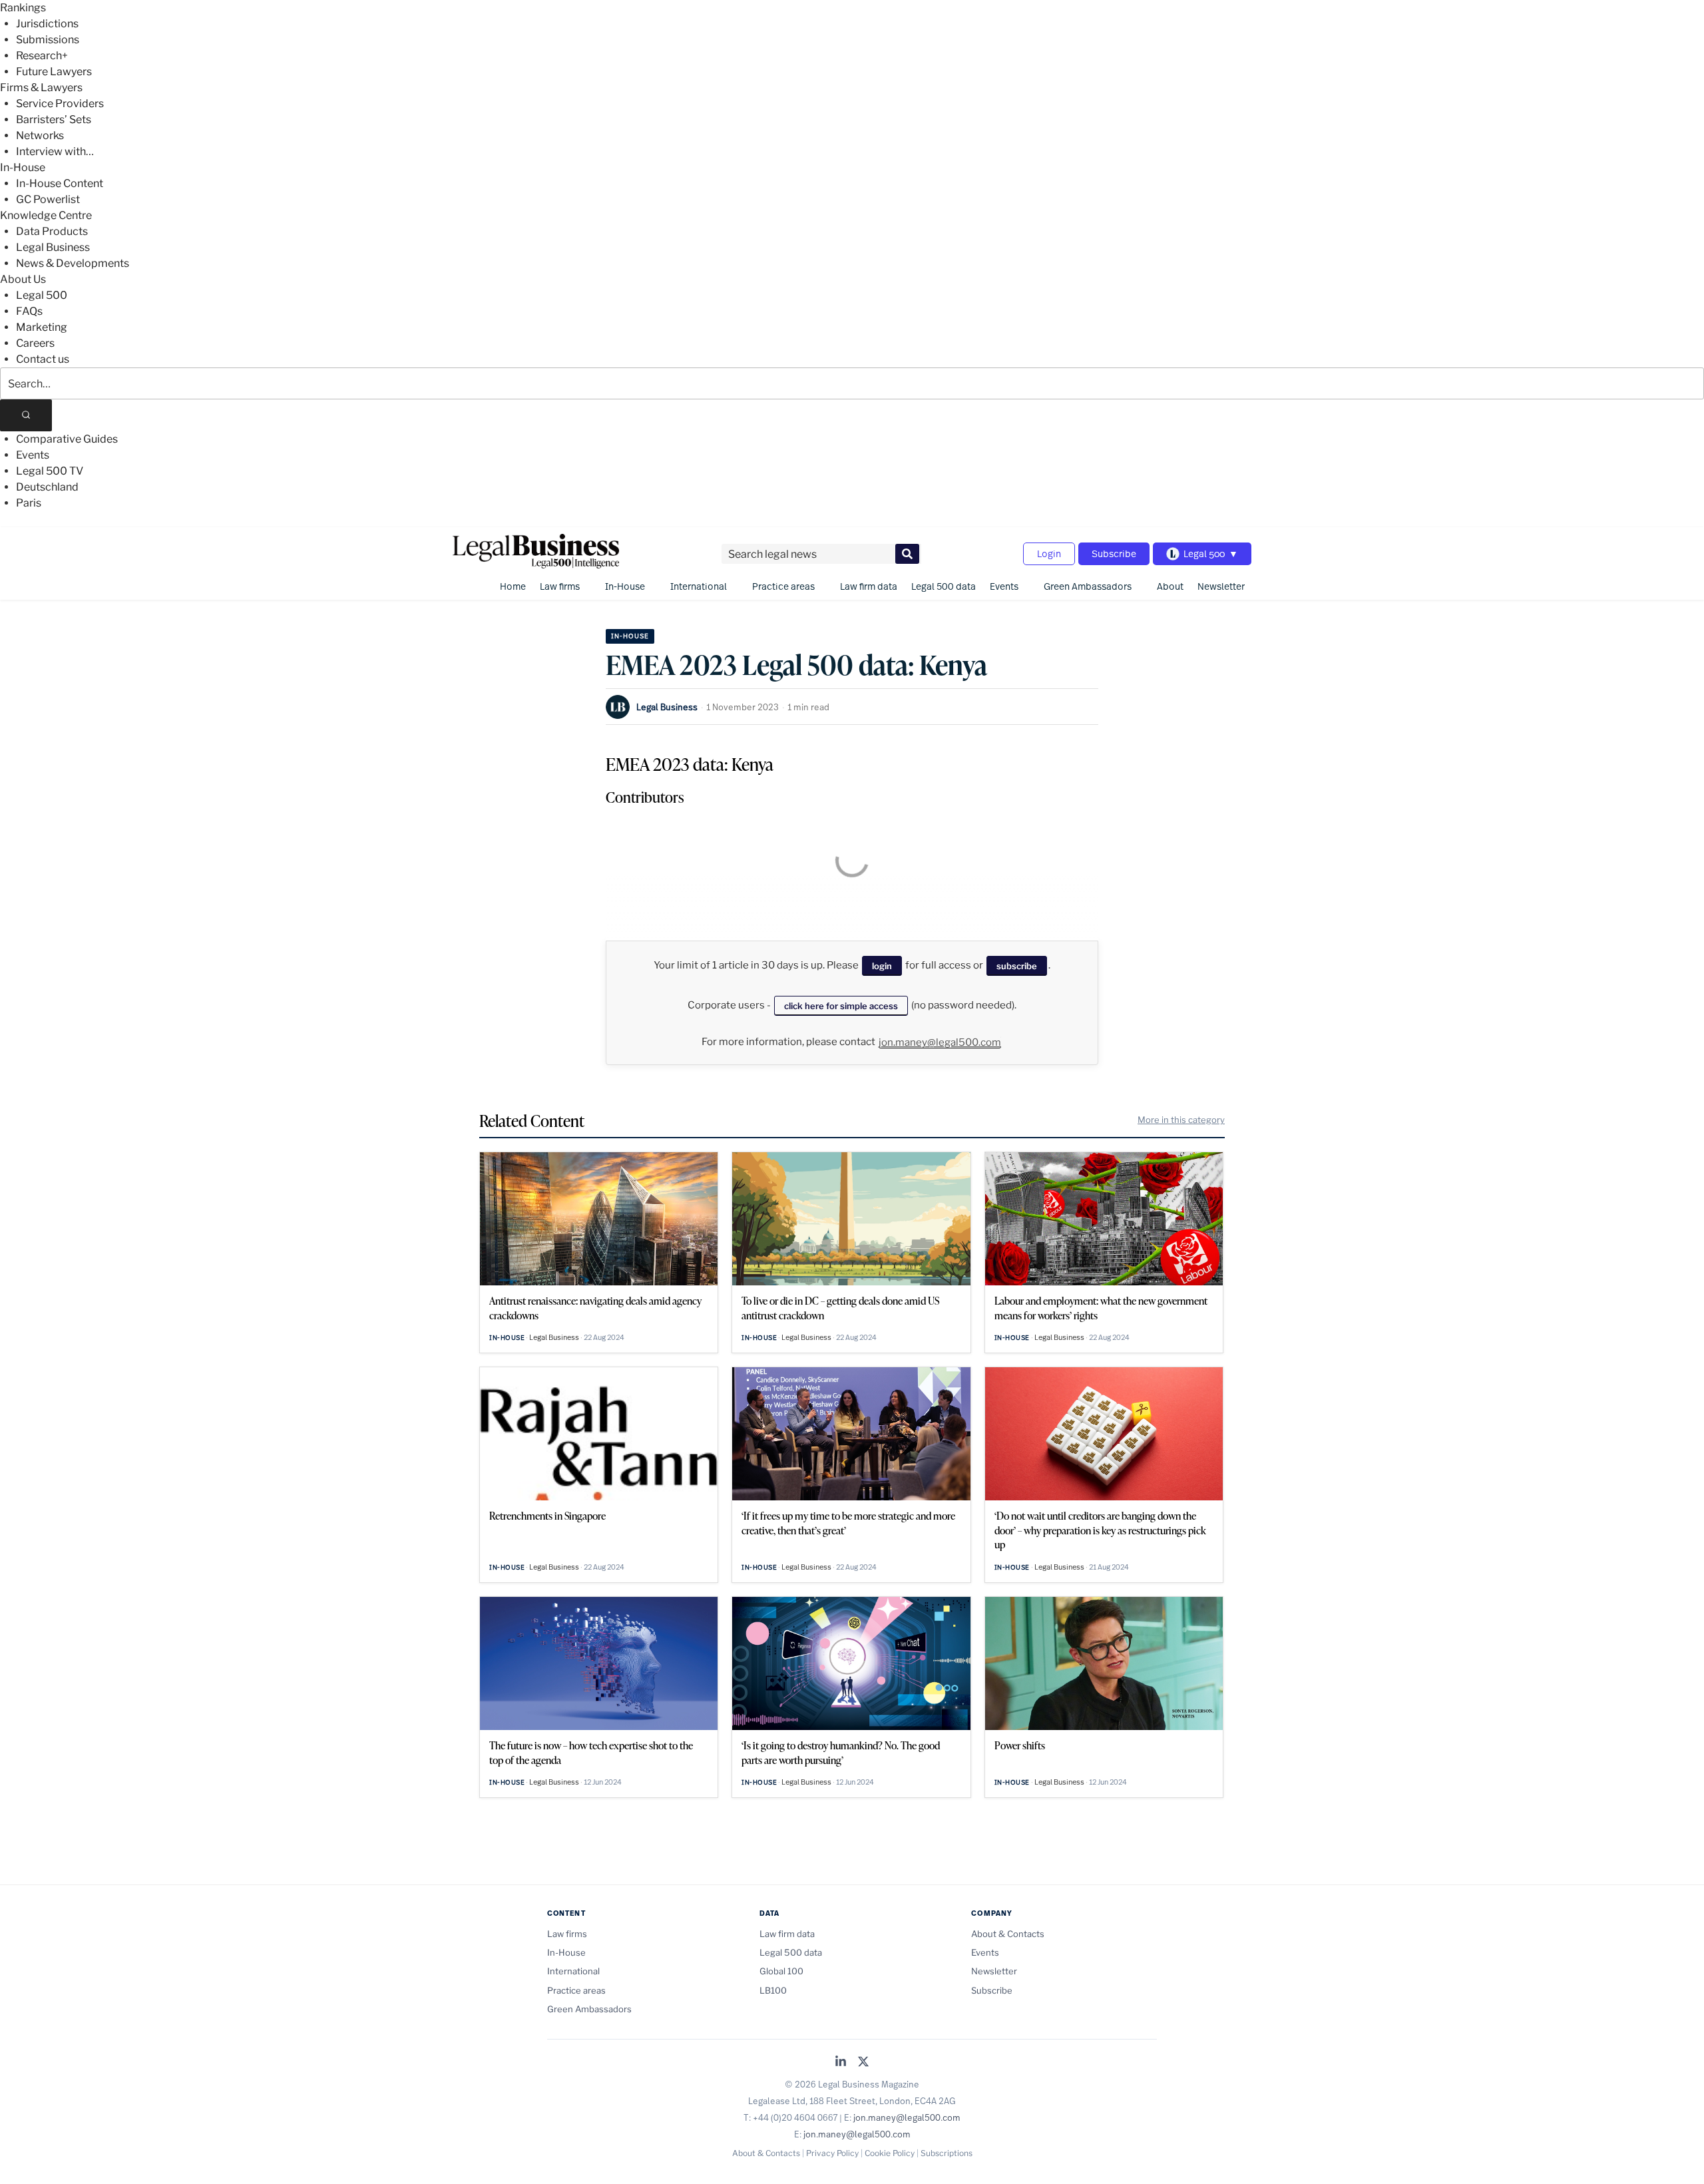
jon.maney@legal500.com (940, 1042)
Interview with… (55, 151)
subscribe (1017, 966)
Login (1049, 553)
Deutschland (47, 487)
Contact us (43, 359)
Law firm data (869, 586)
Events (33, 455)
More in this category (1181, 1120)
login (882, 966)
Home (513, 586)
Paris (29, 503)
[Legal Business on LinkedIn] (841, 2063)
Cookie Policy (890, 2153)
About (1170, 586)
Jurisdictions (47, 24)
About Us (23, 279)
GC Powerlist (48, 199)
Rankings (23, 8)
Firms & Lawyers (41, 88)
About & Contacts (1008, 1934)
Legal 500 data (944, 586)
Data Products (52, 231)
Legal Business (53, 247)
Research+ (42, 56)
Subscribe (1114, 553)
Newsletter (1221, 586)
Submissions (48, 40)
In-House (23, 167)
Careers (35, 343)
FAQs (29, 311)
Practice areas (783, 586)
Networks (40, 135)
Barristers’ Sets (54, 119)
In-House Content (60, 183)
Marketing (42, 327)
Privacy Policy (832, 2153)
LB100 (773, 1990)
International (699, 586)
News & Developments (73, 263)
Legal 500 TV (50, 471)
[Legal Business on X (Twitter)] (863, 2063)
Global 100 (781, 1971)
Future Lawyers (54, 72)
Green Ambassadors (1088, 586)
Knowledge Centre (46, 215)
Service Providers (60, 104)
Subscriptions (947, 2153)
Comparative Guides (67, 439)
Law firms (560, 586)
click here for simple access (841, 1006)
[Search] (26, 415)
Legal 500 (42, 295)
